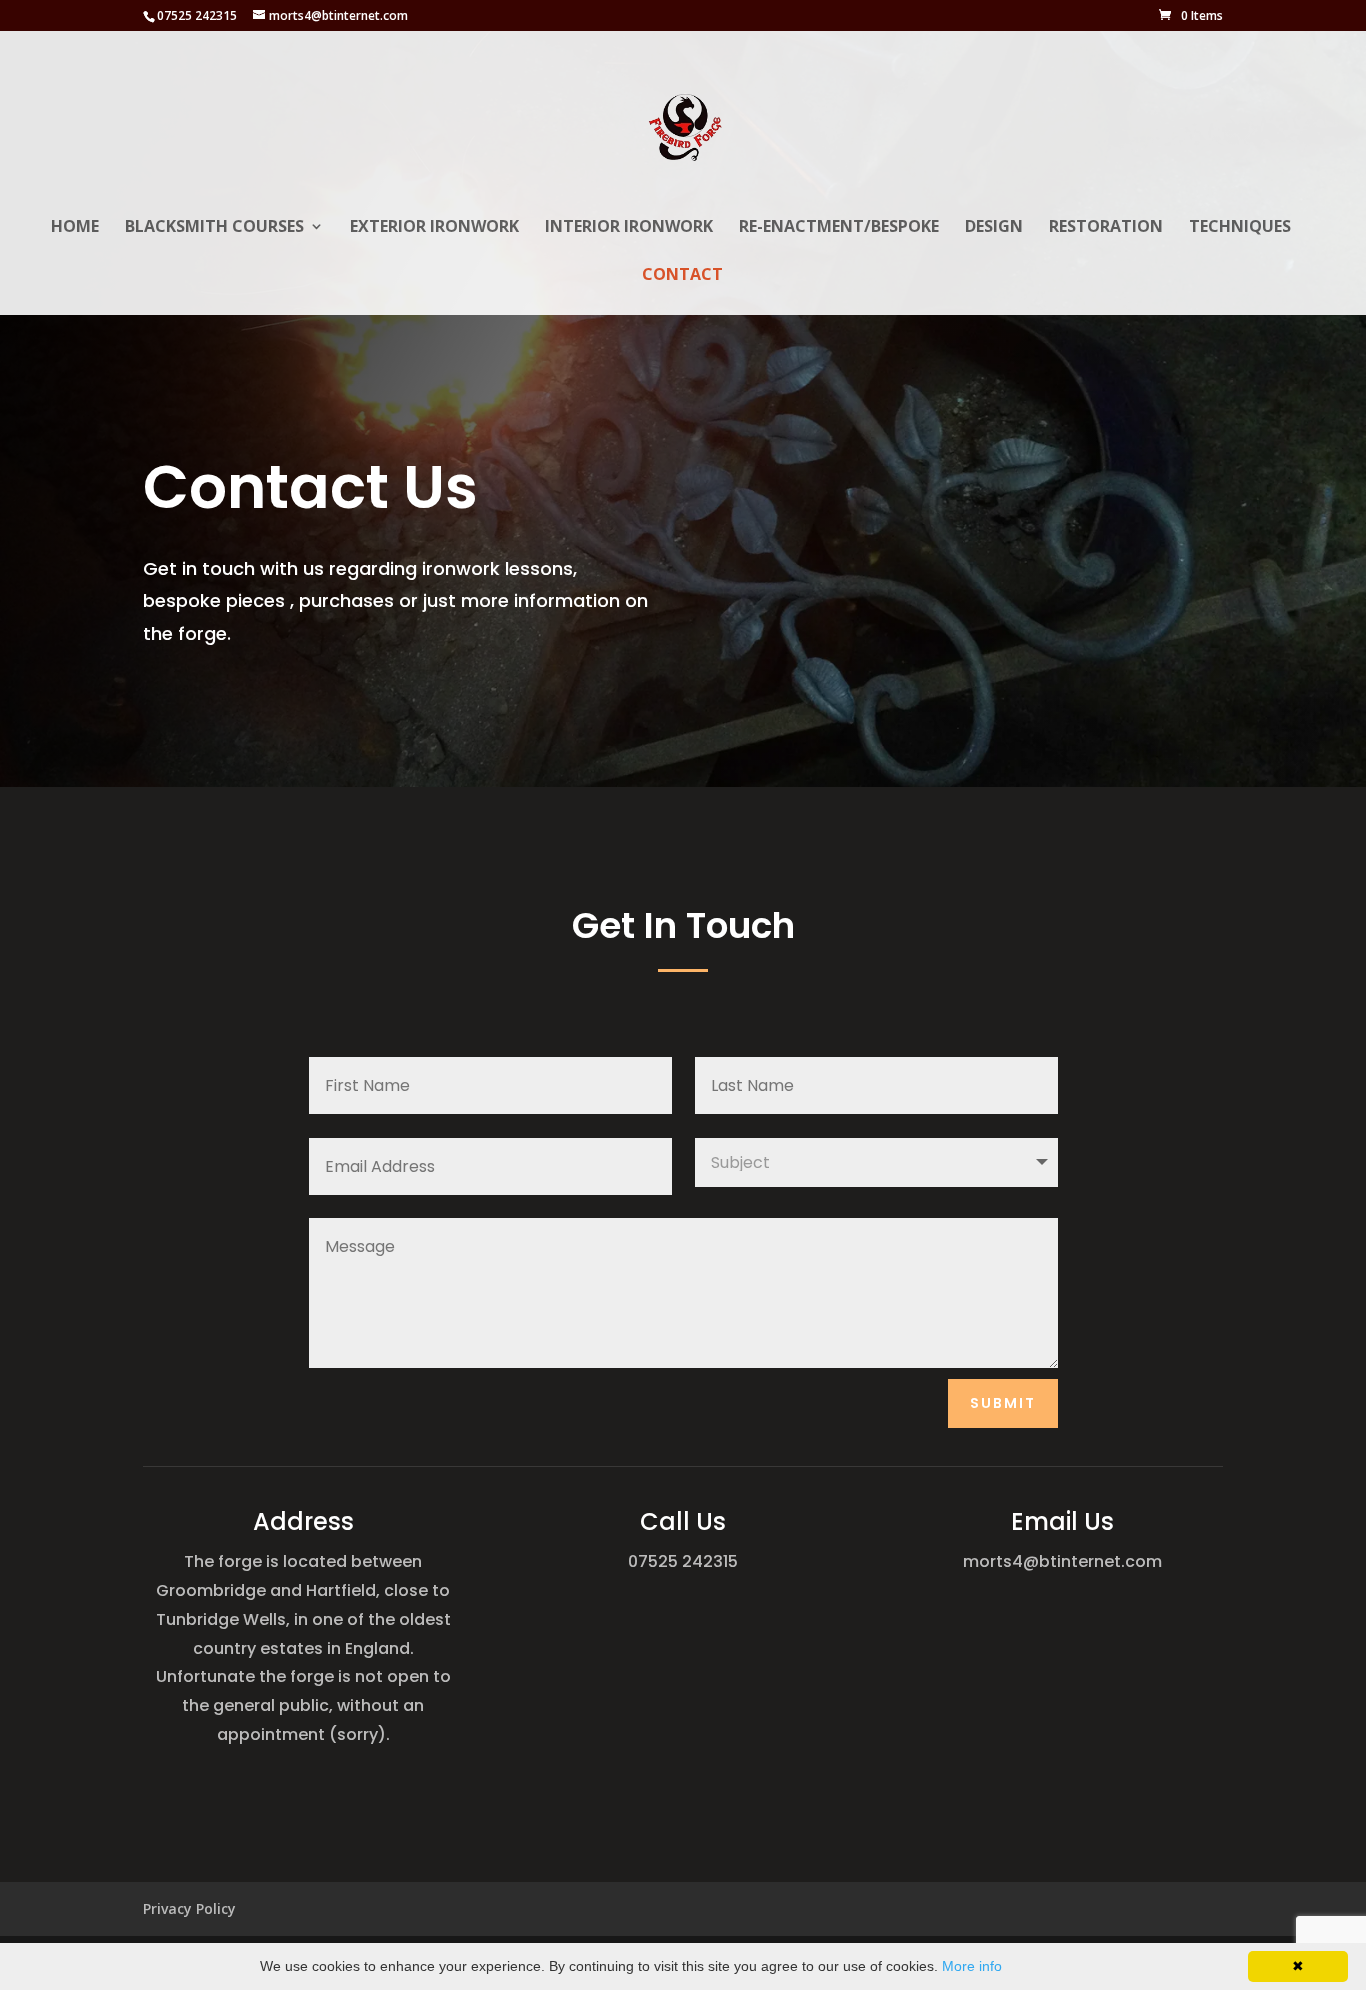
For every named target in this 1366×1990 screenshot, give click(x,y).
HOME (75, 228)
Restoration (1106, 228)
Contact (682, 276)
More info (972, 1966)
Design (994, 228)
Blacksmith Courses (214, 228)
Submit (1003, 1403)
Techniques (1240, 228)
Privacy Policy (189, 1908)
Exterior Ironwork (434, 228)
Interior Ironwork (629, 228)
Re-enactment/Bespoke (839, 228)
